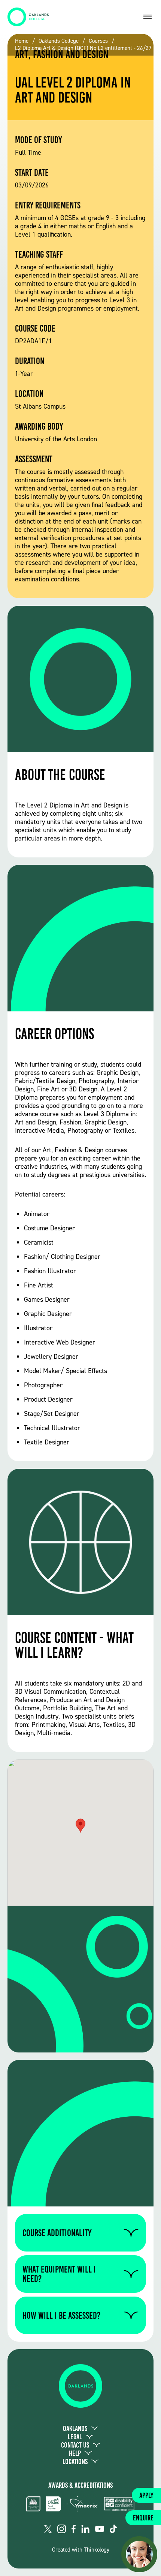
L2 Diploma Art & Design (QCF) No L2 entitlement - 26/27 (83, 48)
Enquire (143, 2518)
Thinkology (97, 2550)
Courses (98, 41)
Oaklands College (59, 41)
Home (22, 41)
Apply (146, 2495)
